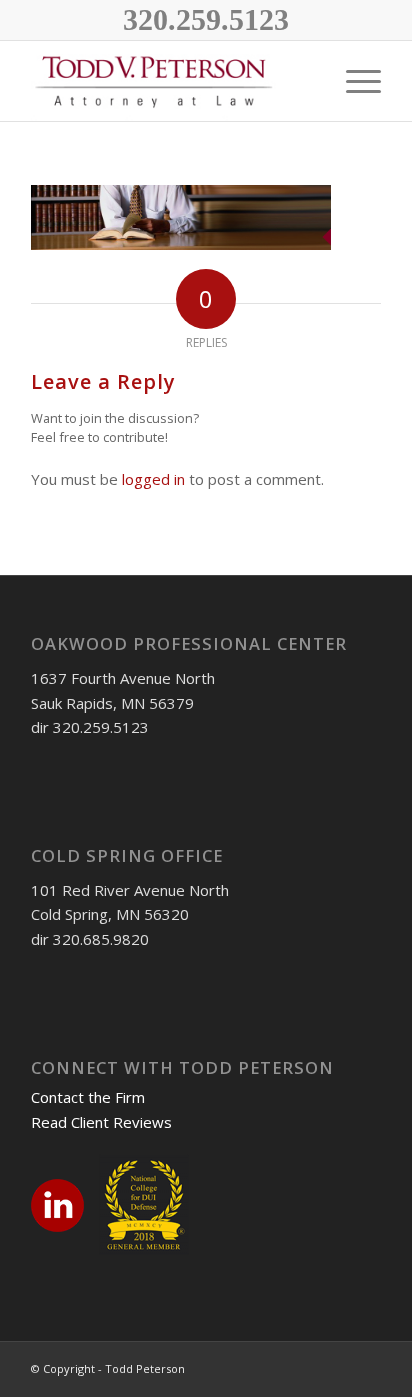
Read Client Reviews (101, 1122)
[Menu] (353, 81)
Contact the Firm (88, 1097)
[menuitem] (306, 81)
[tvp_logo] (171, 81)
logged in (153, 479)
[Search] (306, 81)
